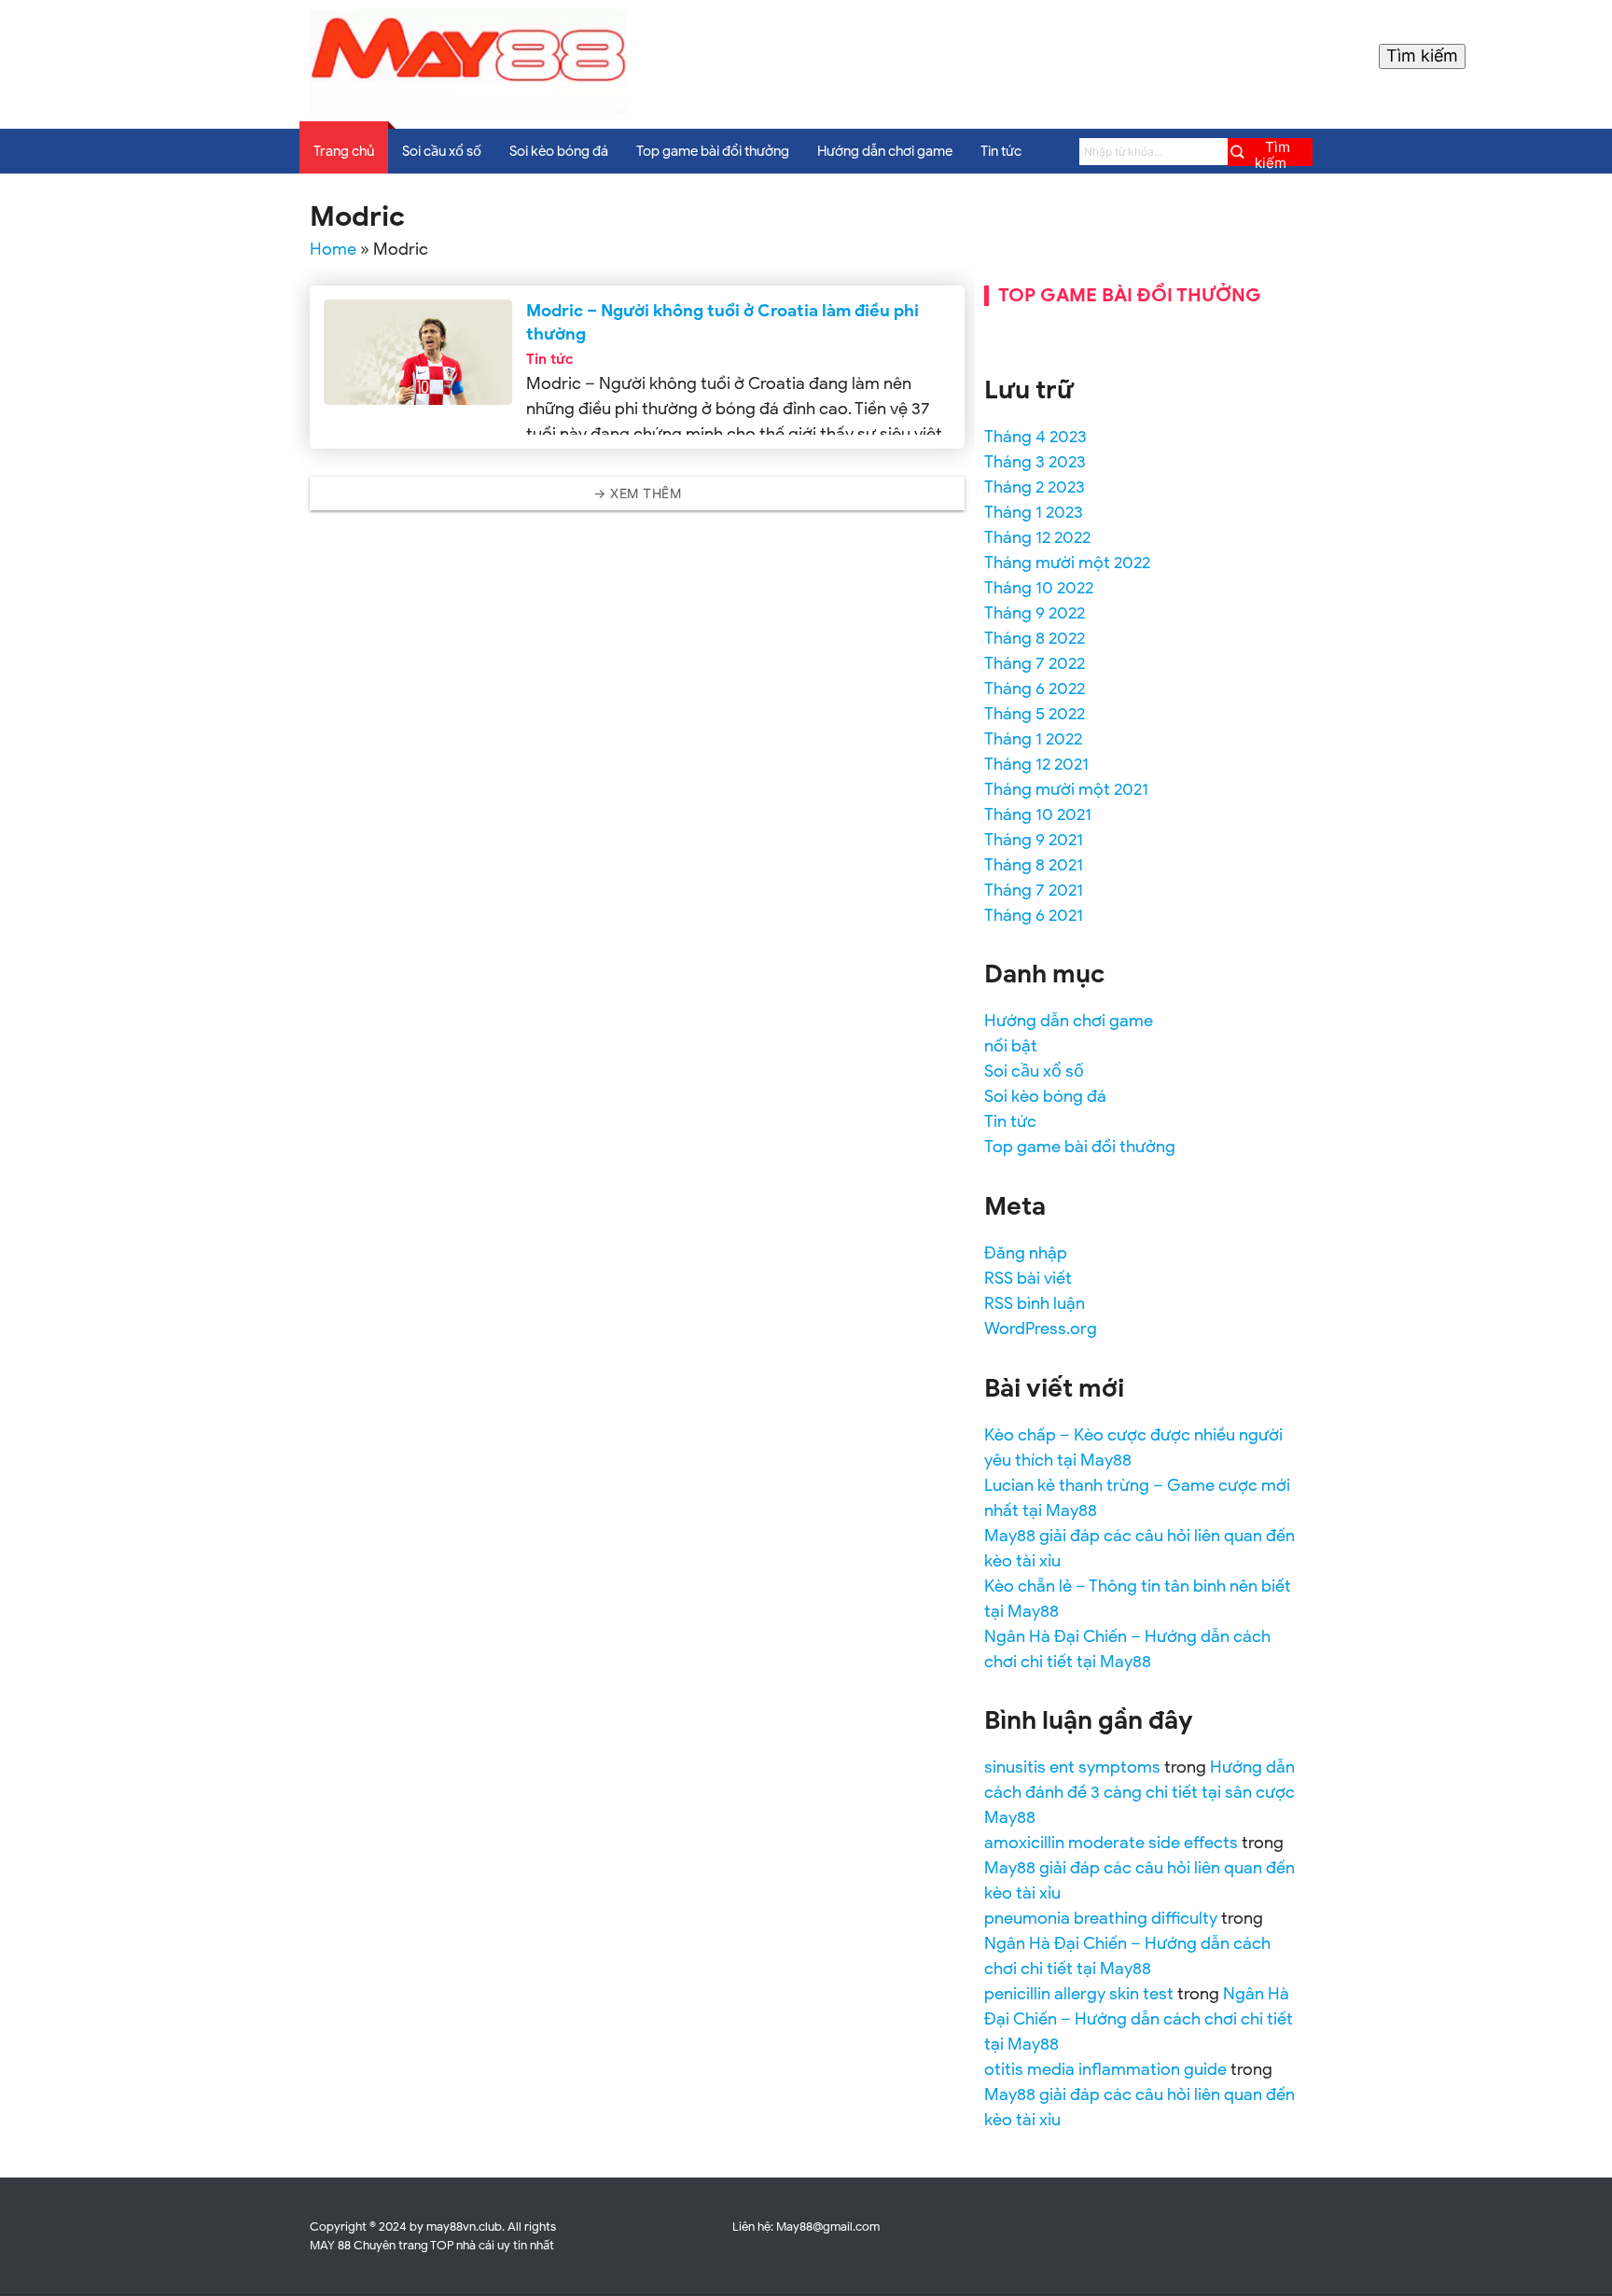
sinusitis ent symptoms (1072, 1767)
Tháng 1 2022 (1033, 739)
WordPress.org (1041, 1329)
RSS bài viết (1028, 1278)
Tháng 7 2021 (1034, 890)
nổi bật (1011, 1046)
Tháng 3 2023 (1035, 462)
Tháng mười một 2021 (1066, 789)
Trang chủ (344, 151)
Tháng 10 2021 (1038, 814)
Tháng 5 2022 (1035, 714)
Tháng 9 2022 (1035, 613)
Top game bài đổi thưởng (713, 151)
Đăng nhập (1026, 1253)
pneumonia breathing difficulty (1101, 1918)
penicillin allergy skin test (1079, 1994)
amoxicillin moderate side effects (1111, 1843)
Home (333, 249)
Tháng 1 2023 (1034, 512)
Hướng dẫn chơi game (885, 151)
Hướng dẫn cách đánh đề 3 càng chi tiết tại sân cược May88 (1140, 1792)
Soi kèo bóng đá (559, 151)
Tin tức (1001, 151)
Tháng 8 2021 (1034, 865)
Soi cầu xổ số (442, 151)
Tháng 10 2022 (1039, 588)
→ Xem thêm (637, 493)
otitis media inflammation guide (1105, 2069)
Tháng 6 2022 (1035, 689)
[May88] (468, 109)
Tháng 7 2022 (1035, 663)
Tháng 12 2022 (1037, 537)
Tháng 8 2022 (1035, 638)
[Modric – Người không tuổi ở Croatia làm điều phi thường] (417, 352)
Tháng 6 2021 (1034, 915)
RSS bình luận (1035, 1303)
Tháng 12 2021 (1036, 764)
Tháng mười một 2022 (1067, 563)
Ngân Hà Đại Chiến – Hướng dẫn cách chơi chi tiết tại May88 (1139, 2019)
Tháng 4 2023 (1035, 437)
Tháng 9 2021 (1034, 840)
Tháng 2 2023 (1035, 487)
